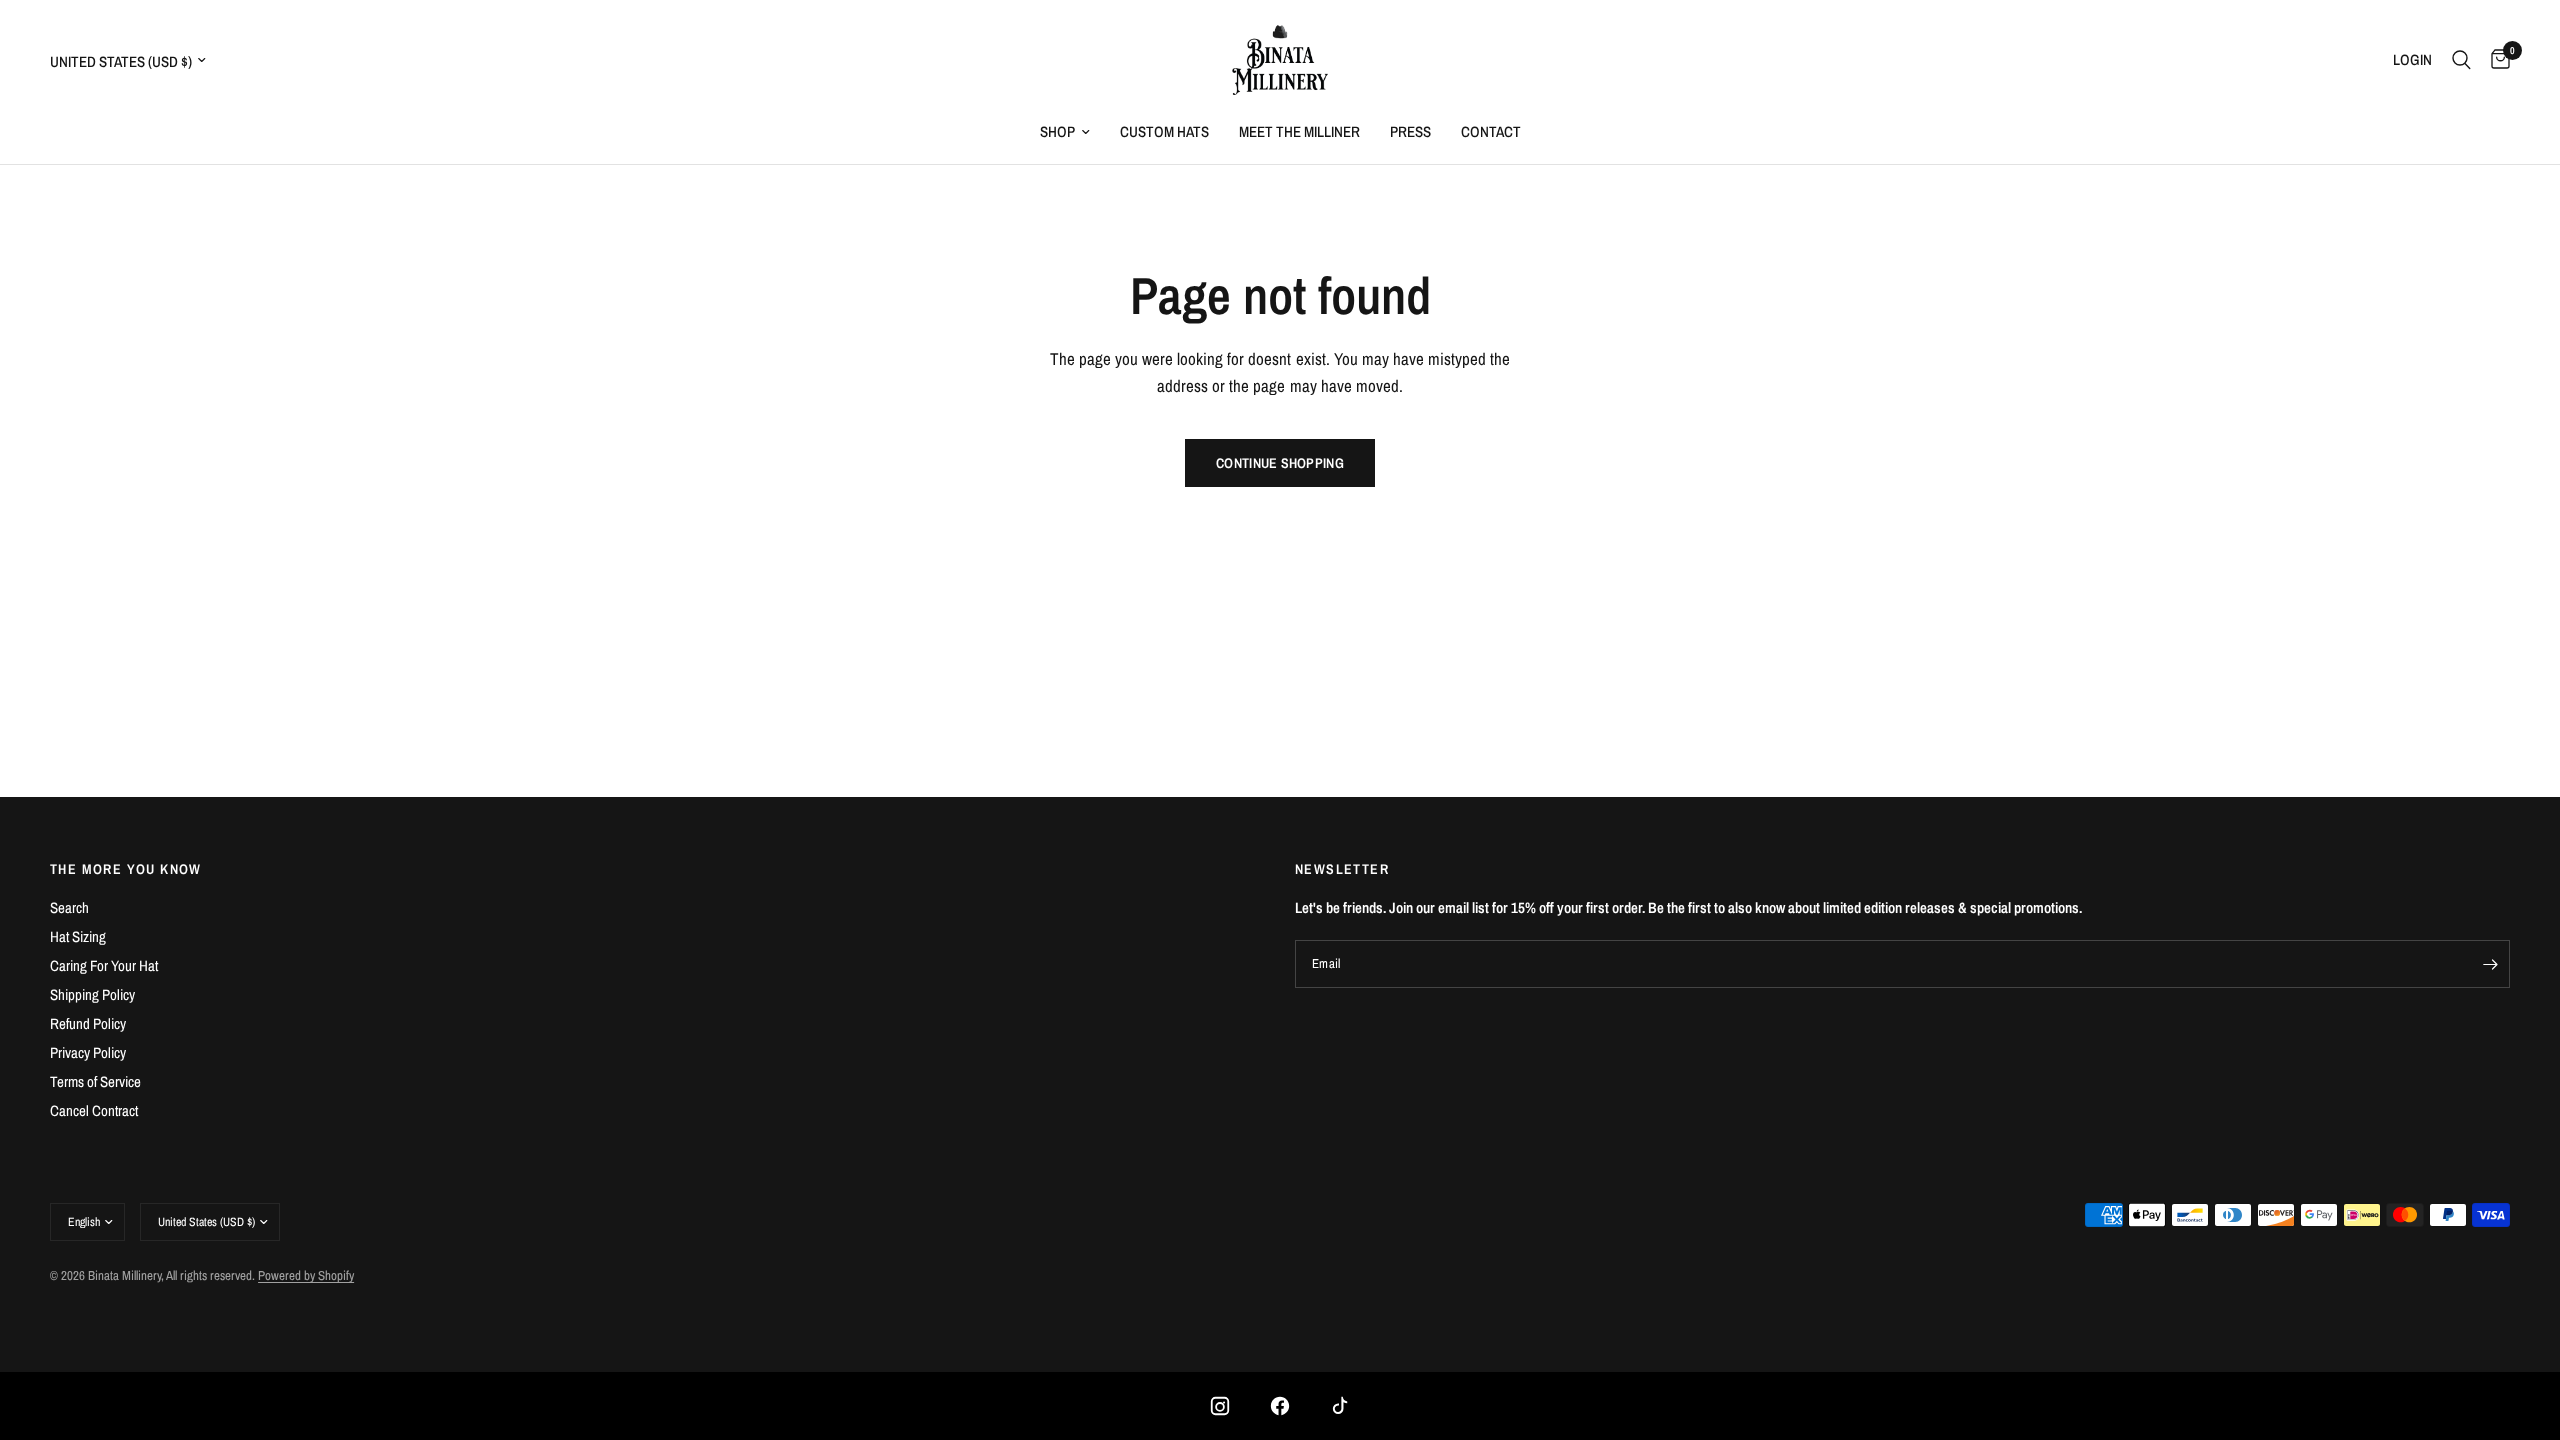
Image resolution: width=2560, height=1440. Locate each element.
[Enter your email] (2490, 964)
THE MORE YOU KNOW (126, 869)
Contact (1491, 131)
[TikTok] (1340, 1406)
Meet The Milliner (1299, 131)
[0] (2495, 60)
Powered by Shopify (306, 1275)
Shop (1057, 131)
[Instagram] (1220, 1406)
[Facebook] (1280, 1406)
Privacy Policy (88, 1052)
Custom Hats (1164, 131)
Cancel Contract (94, 1110)
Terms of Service (95, 1081)
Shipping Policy (92, 994)
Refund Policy (88, 1023)
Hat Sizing (78, 936)
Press (1410, 131)
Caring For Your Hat (104, 965)
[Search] (2461, 60)
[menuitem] (1065, 132)
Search (69, 907)
